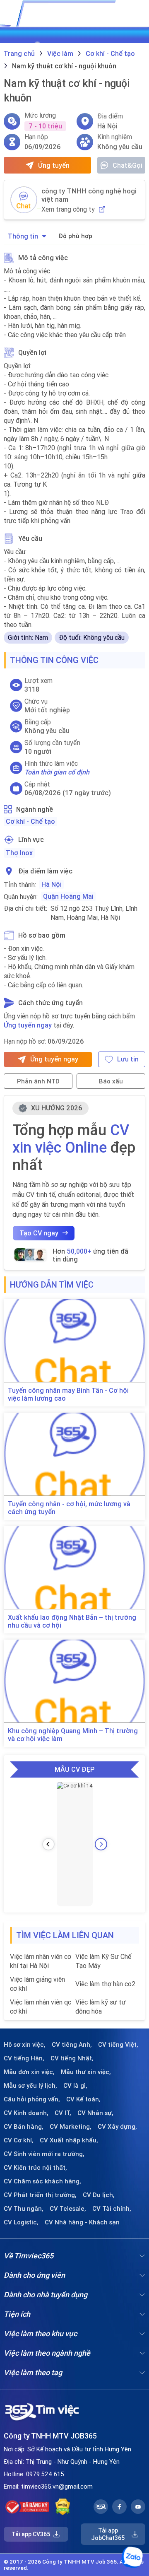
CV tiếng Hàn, (24, 2058)
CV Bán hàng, (24, 2127)
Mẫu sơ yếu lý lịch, (30, 2086)
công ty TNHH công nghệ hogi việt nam (89, 195)
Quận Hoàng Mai (68, 896)
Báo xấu (111, 1081)
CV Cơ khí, (19, 2140)
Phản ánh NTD (38, 1081)
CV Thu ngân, (24, 2209)
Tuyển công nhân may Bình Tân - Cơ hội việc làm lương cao (68, 1394)
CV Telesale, (68, 2209)
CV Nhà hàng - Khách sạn (82, 2222)
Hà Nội (52, 884)
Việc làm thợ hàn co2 (105, 1984)
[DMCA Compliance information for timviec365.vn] (63, 2507)
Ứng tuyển (54, 165)
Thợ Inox (19, 853)
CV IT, (63, 2113)
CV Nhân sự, (95, 2113)
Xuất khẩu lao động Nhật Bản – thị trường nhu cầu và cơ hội (72, 1621)
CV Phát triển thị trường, (40, 2195)
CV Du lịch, (99, 2195)
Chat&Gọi (127, 165)
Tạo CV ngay (39, 1233)
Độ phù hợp (75, 236)
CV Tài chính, (112, 2209)
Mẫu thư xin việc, (86, 2072)
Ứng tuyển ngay (28, 1025)
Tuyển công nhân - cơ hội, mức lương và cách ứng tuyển (69, 1508)
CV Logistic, (21, 2222)
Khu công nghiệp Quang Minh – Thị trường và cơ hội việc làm (73, 1735)
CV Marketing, (71, 2127)
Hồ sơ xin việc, (25, 2045)
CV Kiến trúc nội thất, (35, 2168)
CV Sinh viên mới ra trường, (44, 2154)
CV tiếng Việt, (118, 2045)
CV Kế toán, (83, 2099)
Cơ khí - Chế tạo (30, 821)
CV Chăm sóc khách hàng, (42, 2181)
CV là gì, (75, 2086)
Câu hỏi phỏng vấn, (32, 2099)
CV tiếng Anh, (72, 2045)
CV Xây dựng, (117, 2127)
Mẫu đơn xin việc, (29, 2072)
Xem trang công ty (68, 209)
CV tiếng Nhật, (72, 2058)
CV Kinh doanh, (26, 2113)
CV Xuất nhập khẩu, (69, 2140)
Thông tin (23, 236)
